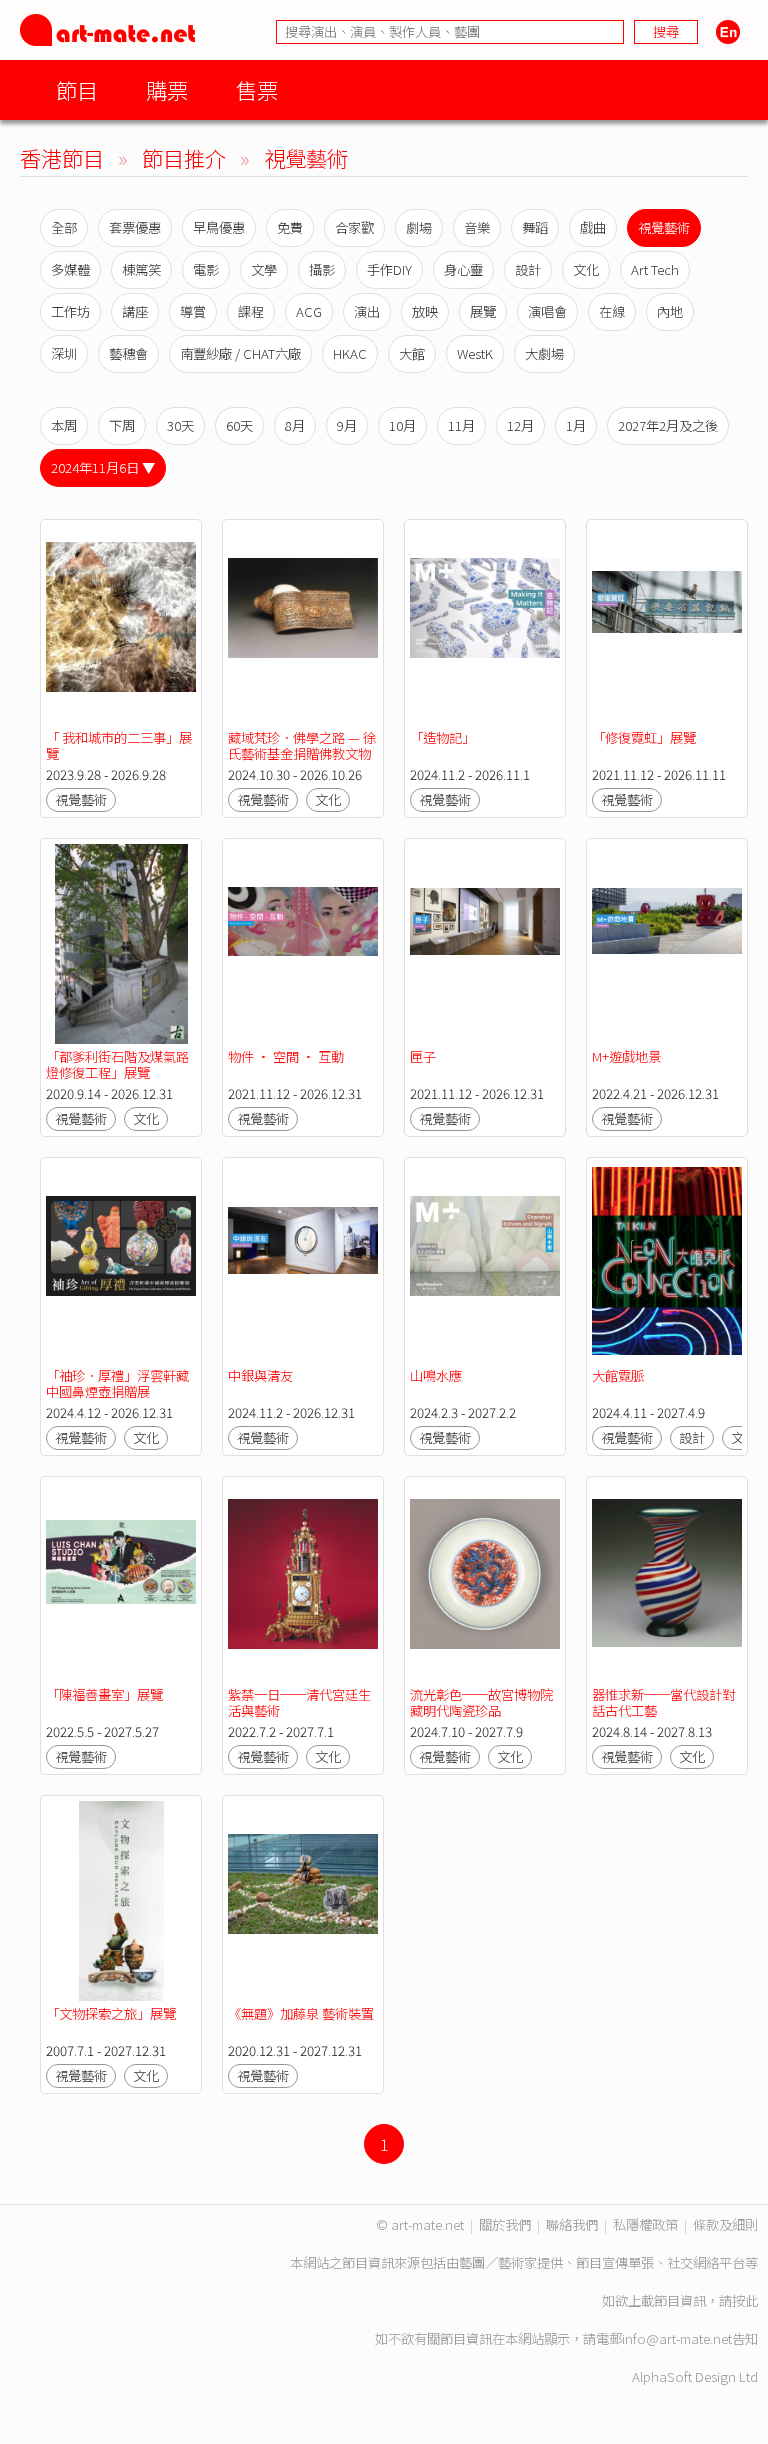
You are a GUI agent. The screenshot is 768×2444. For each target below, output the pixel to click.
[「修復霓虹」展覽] (667, 625)
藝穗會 (128, 353)
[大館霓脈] (667, 1263)
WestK (475, 353)
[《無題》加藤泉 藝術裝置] (303, 1901)
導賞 (193, 311)
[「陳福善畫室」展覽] (121, 1582)
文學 (264, 269)
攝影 (322, 269)
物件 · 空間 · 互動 (286, 1056)
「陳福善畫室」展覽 (104, 1694)
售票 (257, 89)
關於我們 (505, 2224)
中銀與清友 (260, 1375)
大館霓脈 (618, 1375)
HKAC (350, 353)
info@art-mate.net (677, 2338)
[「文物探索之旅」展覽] (121, 1901)
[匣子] (485, 944)
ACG (309, 311)
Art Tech (655, 269)
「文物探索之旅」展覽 (111, 2013)
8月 (295, 425)
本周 (64, 425)
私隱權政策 (645, 2224)
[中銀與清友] (303, 1263)
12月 (520, 425)
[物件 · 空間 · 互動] (303, 944)
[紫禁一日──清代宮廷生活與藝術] (303, 1582)
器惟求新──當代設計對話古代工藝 (663, 1702)
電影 (206, 269)
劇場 (419, 227)
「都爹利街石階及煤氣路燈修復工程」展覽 (117, 1064)
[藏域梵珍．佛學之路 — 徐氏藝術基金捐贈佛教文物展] (303, 625)
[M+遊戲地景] (667, 944)
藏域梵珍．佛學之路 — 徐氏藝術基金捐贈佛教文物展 (302, 753)
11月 (461, 425)
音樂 (477, 227)
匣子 (423, 1056)
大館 (412, 353)
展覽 (483, 311)
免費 (290, 227)
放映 (425, 311)
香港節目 (62, 157)
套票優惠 (135, 227)
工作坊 (70, 311)
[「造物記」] (485, 625)
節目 (77, 89)
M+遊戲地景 (626, 1056)
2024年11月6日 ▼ (103, 467)
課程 (251, 311)
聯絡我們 (572, 2224)
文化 (586, 269)
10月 (402, 425)
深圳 (64, 353)
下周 (122, 425)
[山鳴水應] (485, 1263)
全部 (64, 227)
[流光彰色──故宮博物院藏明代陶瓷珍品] (485, 1582)
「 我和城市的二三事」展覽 (119, 745)
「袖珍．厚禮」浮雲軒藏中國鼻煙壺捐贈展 (117, 1383)
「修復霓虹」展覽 (644, 737)
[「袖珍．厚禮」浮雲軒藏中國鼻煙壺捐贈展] (121, 1263)
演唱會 (547, 311)
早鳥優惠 (219, 227)
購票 (167, 89)
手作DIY (389, 269)
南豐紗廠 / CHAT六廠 (240, 353)
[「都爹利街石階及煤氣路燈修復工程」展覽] (121, 944)
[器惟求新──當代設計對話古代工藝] (667, 1582)
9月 (347, 425)
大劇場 (544, 353)
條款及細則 (725, 2224)
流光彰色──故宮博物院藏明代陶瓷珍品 (481, 1702)
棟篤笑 (141, 269)
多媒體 (70, 269)
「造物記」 (442, 737)
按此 (745, 2300)
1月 (576, 425)
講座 (135, 311)
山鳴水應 (436, 1375)
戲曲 (593, 227)
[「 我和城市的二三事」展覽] (121, 625)
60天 (239, 425)
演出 (367, 311)
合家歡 (354, 227)
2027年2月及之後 (668, 425)
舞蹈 (535, 227)
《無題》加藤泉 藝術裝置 (301, 2013)
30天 (180, 425)
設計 (528, 269)
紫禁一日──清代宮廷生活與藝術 (299, 1702)
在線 (612, 311)
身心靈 (463, 269)
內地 (670, 311)
